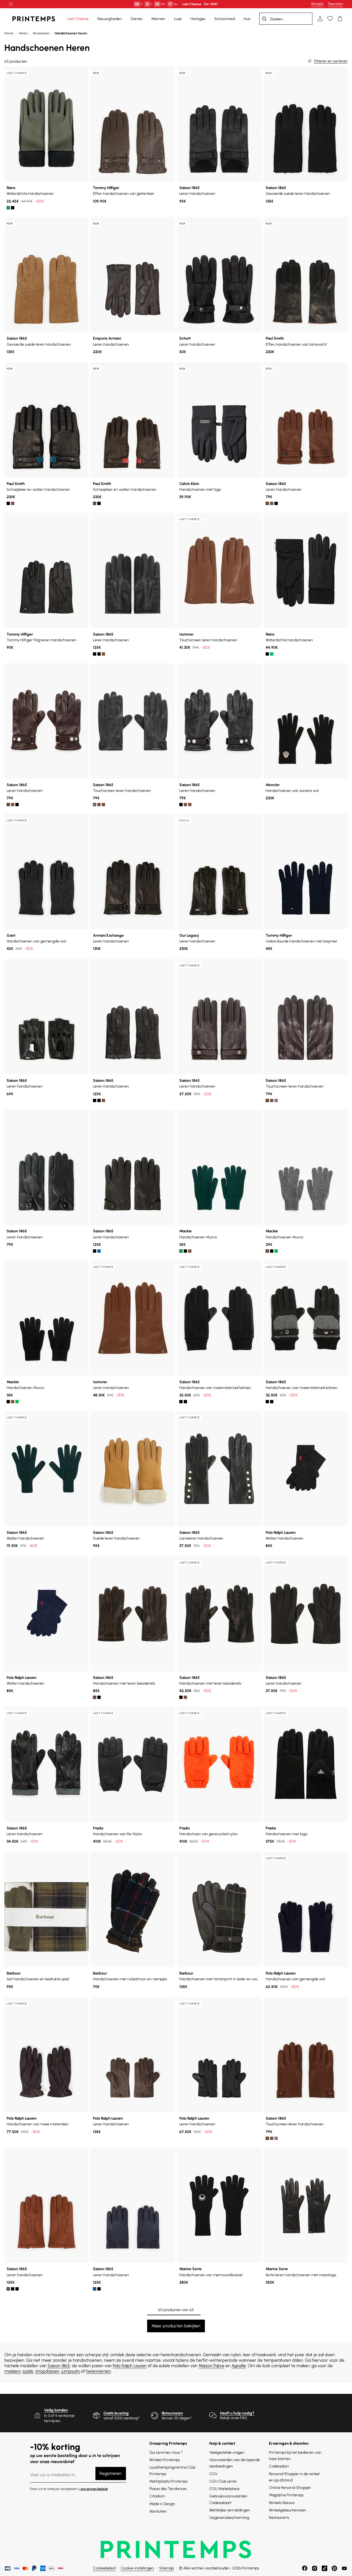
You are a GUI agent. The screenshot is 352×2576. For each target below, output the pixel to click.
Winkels (317, 4)
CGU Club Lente (223, 2481)
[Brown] (13, 503)
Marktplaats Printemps (168, 2481)
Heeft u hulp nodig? (237, 2413)
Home (9, 33)
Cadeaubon (279, 2466)
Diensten (336, 4)
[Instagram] (315, 2568)
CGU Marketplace (224, 2489)
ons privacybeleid (94, 2489)
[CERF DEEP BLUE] (99, 1251)
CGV (213, 2474)
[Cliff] (190, 1251)
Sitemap (167, 2568)
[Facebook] (305, 2568)
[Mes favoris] (330, 19)
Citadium (157, 2496)
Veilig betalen (56, 2410)
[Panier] (340, 19)
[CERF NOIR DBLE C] (99, 654)
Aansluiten (158, 2511)
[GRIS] (95, 805)
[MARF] (272, 503)
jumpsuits (71, 2371)
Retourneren (172, 2413)
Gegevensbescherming (229, 2518)
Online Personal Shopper (290, 2488)
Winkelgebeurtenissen (288, 2510)
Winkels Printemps (165, 2460)
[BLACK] (8, 503)
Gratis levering (116, 2413)
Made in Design (162, 2504)
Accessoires (41, 33)
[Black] (13, 208)
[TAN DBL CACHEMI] (103, 654)
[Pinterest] (334, 2568)
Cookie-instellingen (137, 2568)
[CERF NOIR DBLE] (95, 654)
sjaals (28, 2371)
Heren (23, 33)
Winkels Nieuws (282, 2503)
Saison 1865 (59, 2366)
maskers (13, 2371)
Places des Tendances (168, 2489)
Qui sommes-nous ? (166, 2452)
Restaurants (279, 2518)
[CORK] (267, 503)
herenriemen (98, 2371)
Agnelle (239, 2366)
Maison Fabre (211, 2366)
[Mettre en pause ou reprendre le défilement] (11, 4)
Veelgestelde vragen (227, 2452)
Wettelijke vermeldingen (230, 2510)
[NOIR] (276, 503)
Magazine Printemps (286, 2495)
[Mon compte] (320, 19)
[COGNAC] (99, 805)
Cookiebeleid (104, 2568)
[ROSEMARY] (181, 1251)
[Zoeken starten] (264, 19)
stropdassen (47, 2371)
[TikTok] (324, 2568)
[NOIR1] (181, 1402)
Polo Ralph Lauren (130, 2366)
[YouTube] (344, 2568)
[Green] (8, 208)
